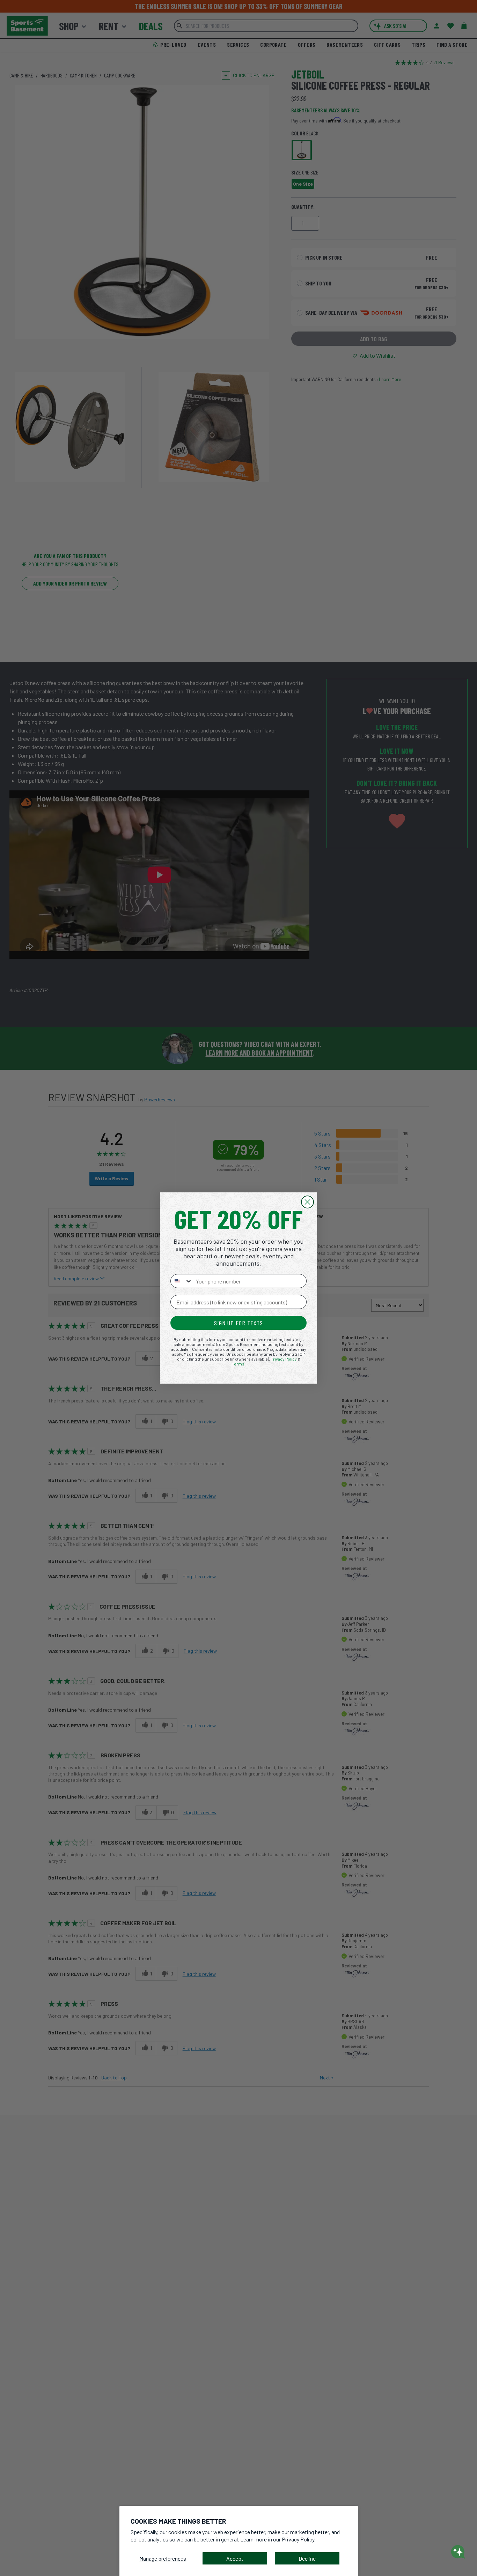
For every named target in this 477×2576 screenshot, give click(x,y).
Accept (235, 2558)
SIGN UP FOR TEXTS (239, 1323)
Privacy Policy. (299, 2539)
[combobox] (182, 1281)
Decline (307, 2558)
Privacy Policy (284, 1359)
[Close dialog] (307, 1202)
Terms (238, 1364)
